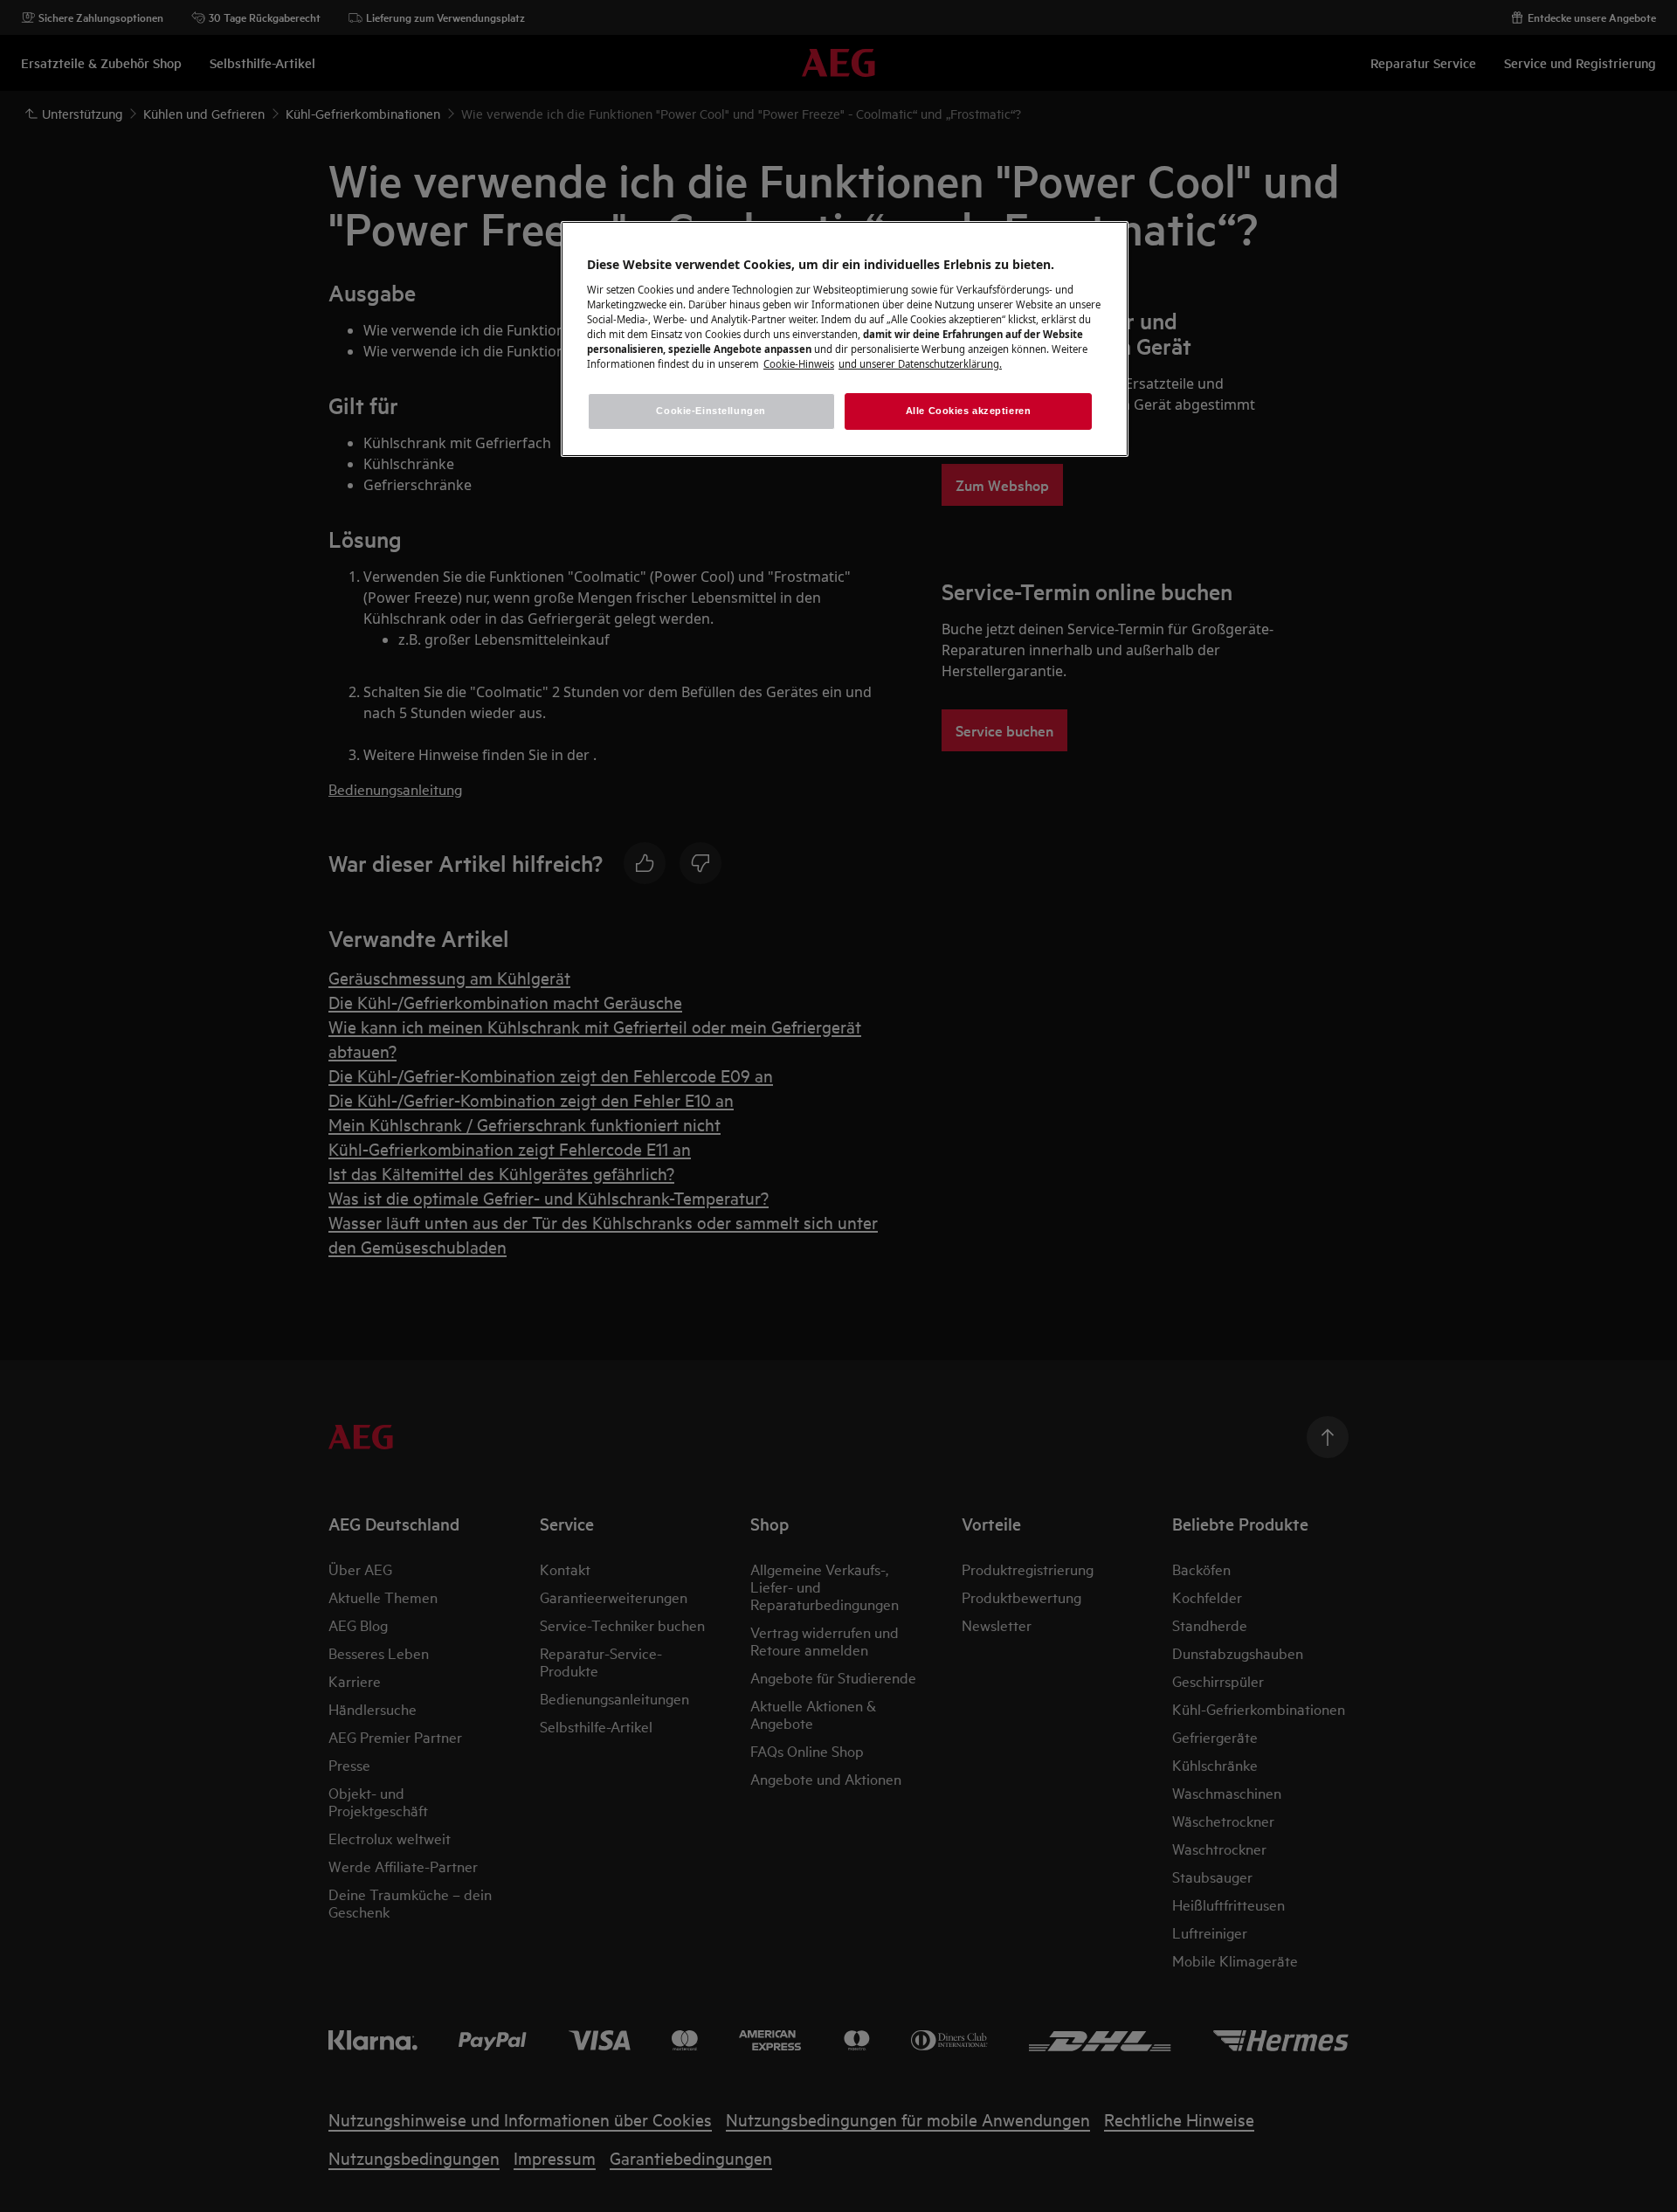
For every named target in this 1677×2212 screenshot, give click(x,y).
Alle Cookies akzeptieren (969, 411)
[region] (845, 339)
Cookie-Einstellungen (711, 411)
